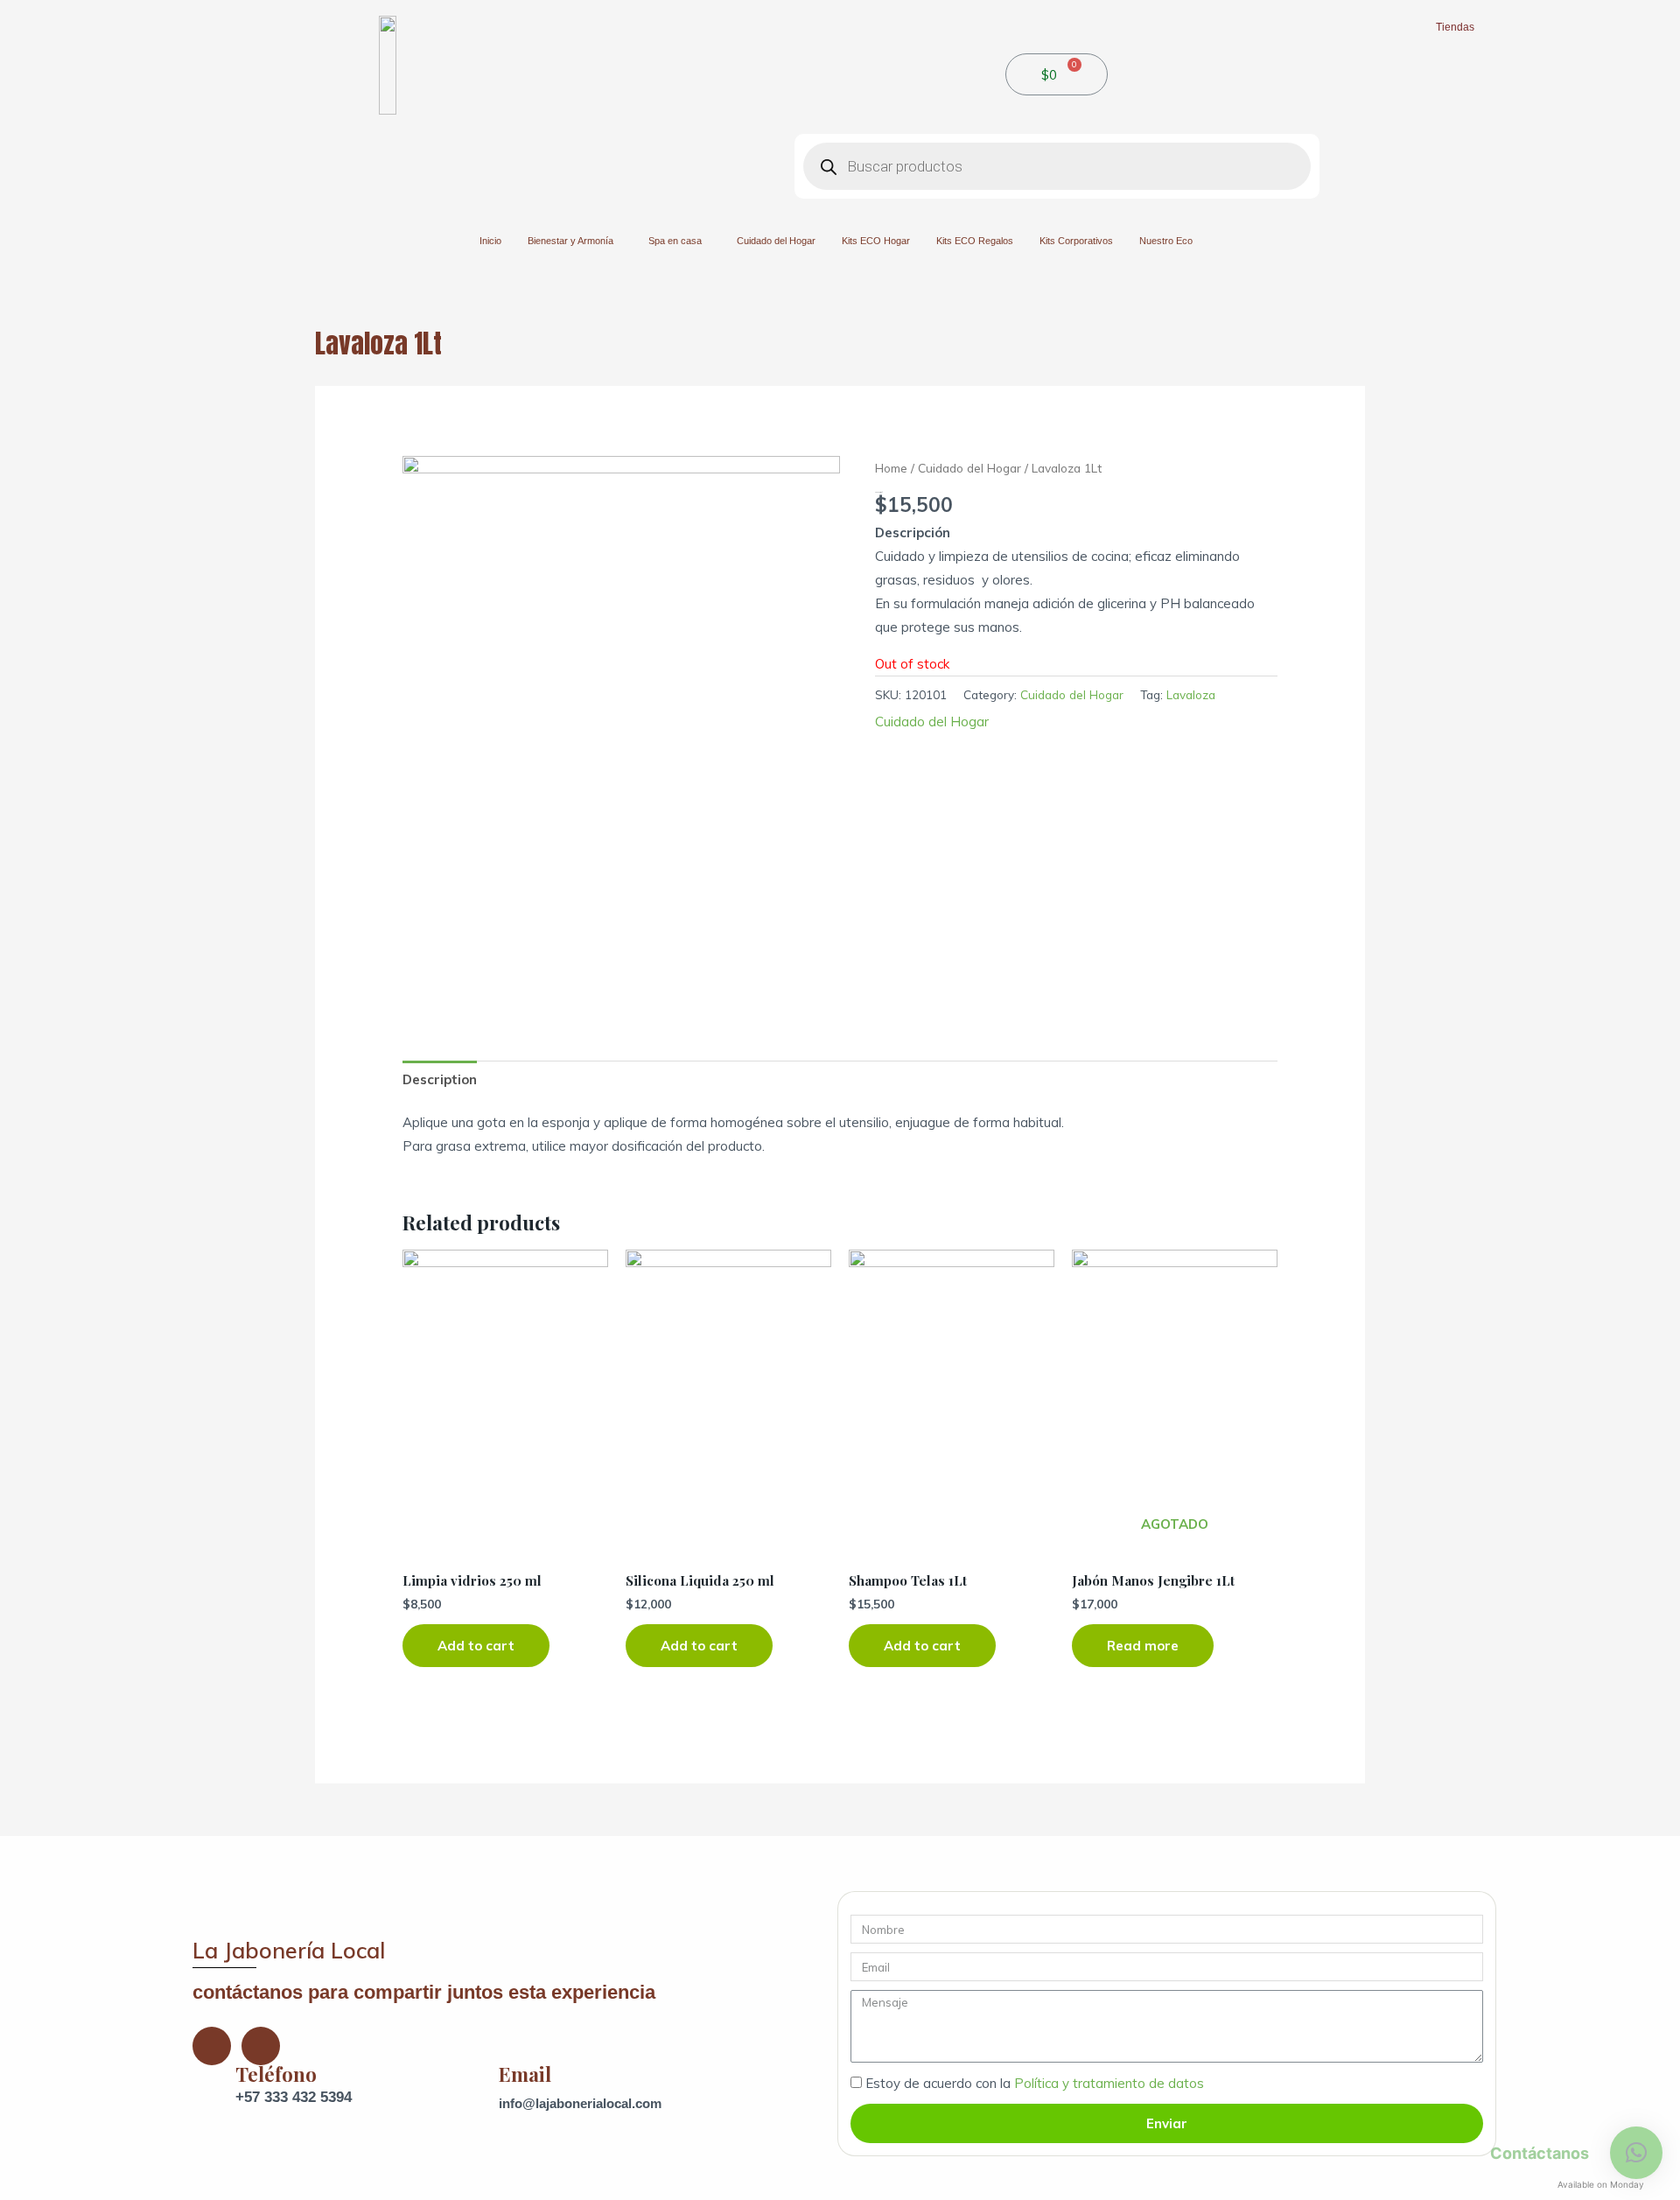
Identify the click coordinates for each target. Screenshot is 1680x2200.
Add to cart (476, 1646)
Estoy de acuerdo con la (1035, 2083)
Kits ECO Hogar (876, 241)
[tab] (440, 1079)
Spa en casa (675, 241)
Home (891, 468)
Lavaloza (1191, 694)
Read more (1143, 1646)
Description (440, 1079)
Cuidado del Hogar (776, 241)
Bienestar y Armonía (570, 241)
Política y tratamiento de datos (1109, 2083)
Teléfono (276, 2074)
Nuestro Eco (1166, 241)
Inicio (490, 241)
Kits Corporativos (1076, 241)
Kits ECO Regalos (975, 241)
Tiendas (1455, 27)
